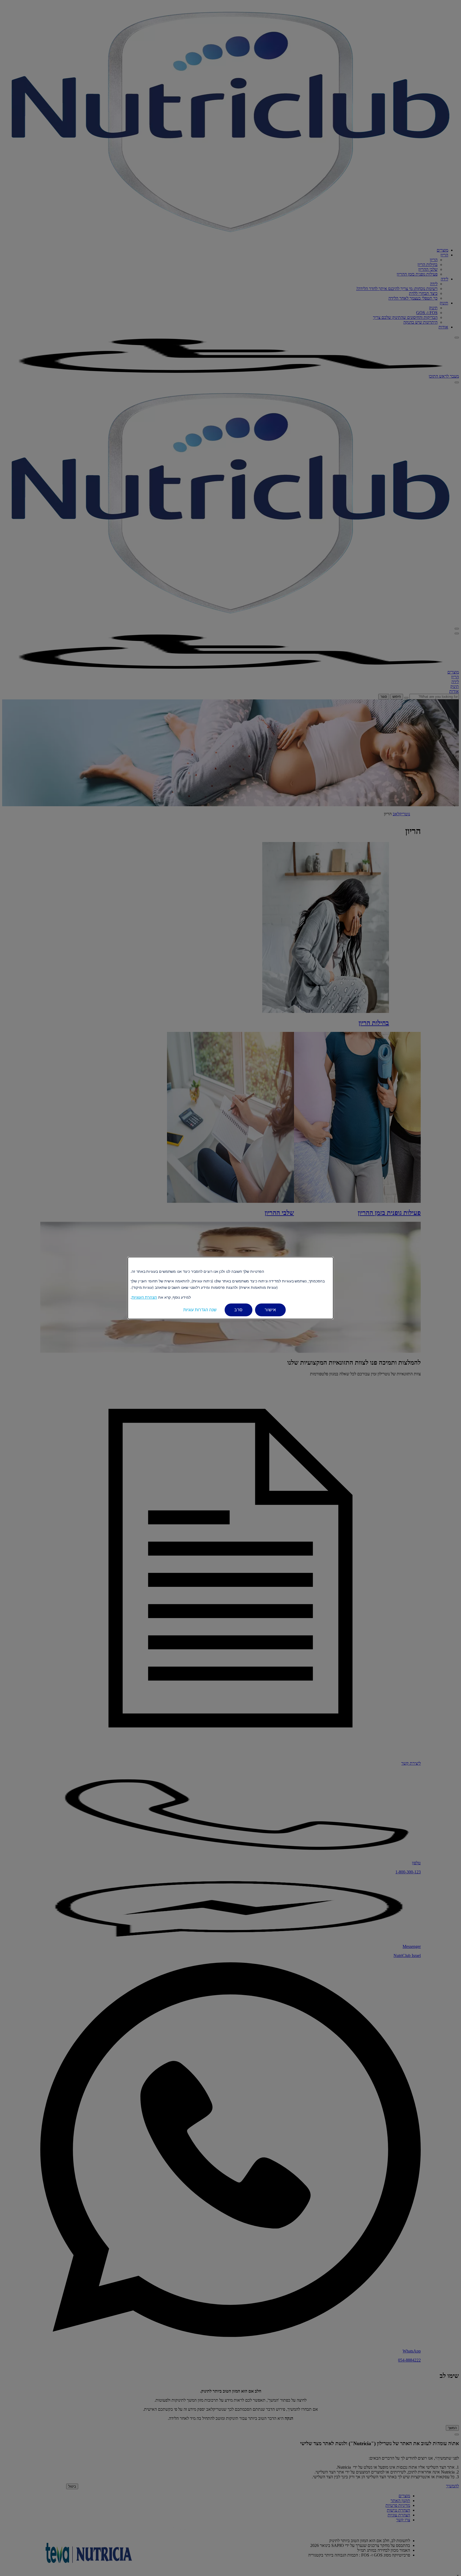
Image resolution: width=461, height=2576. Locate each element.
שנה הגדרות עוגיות (200, 1310)
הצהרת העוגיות (144, 1297)
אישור (270, 1310)
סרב (239, 1310)
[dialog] (230, 1288)
